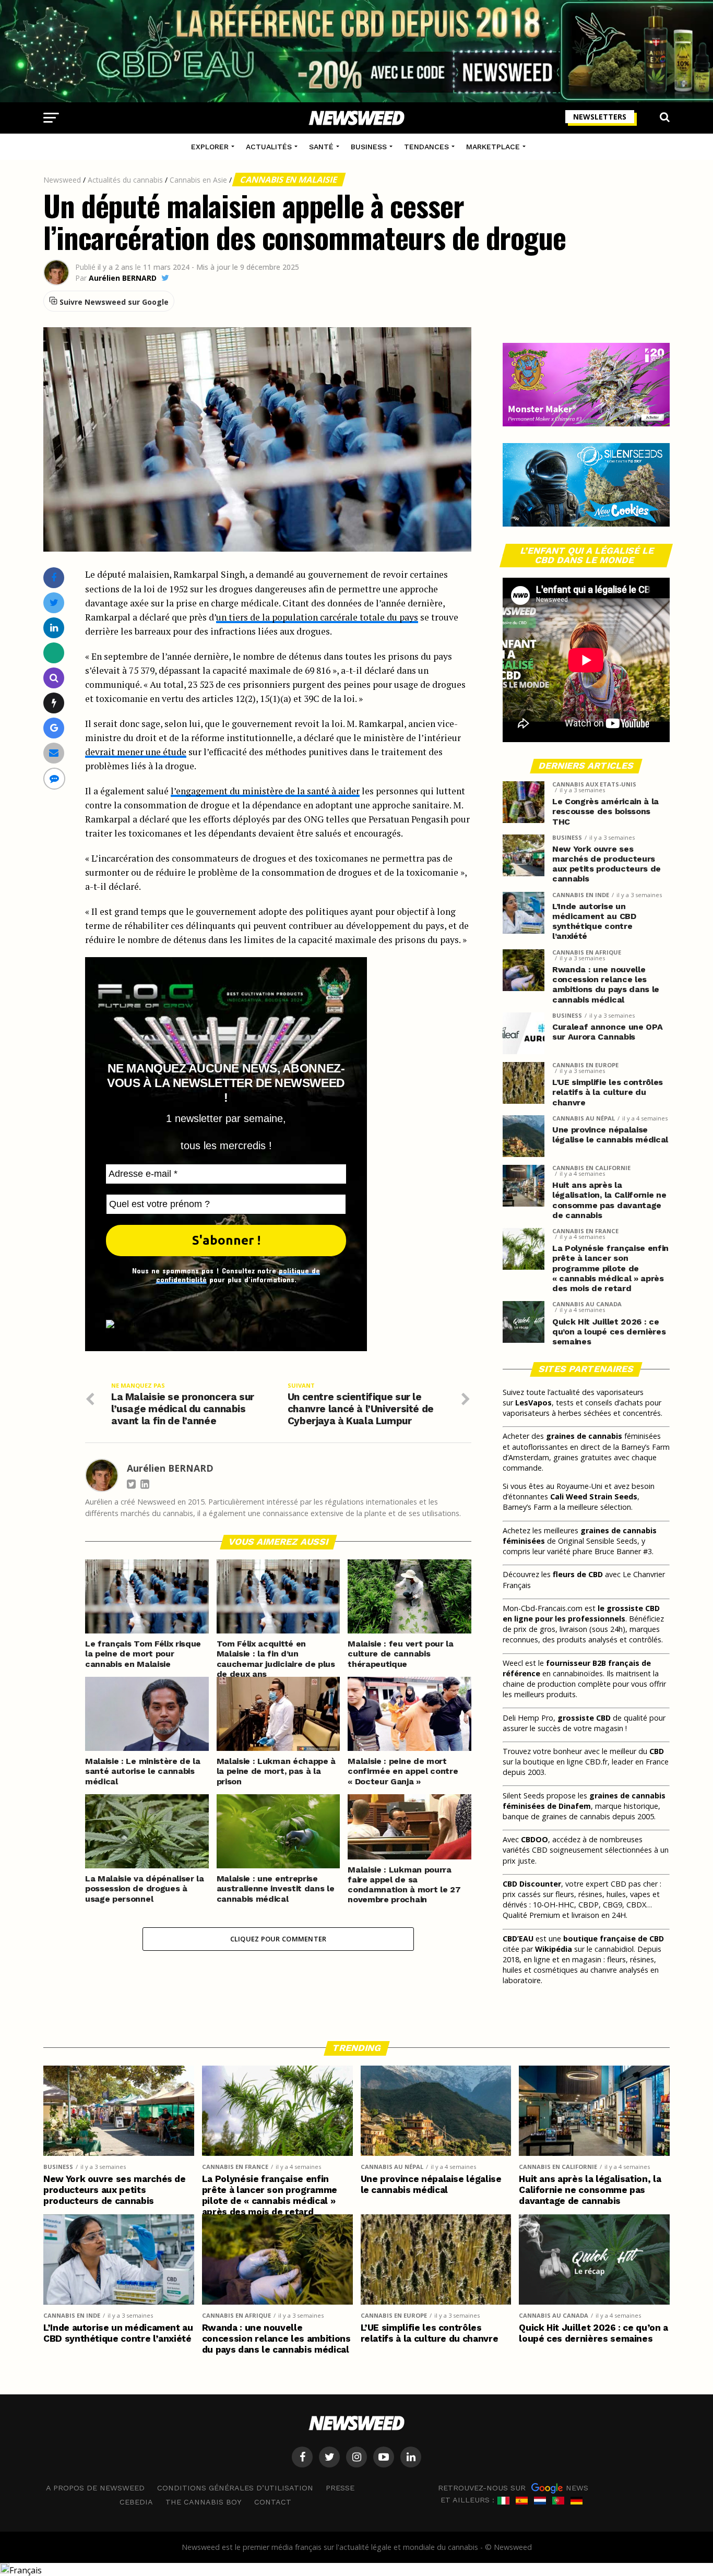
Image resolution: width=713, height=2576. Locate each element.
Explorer (210, 147)
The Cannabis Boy (204, 2502)
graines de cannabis (584, 1436)
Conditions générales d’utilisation (235, 2488)
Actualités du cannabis (125, 180)
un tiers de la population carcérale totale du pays (317, 617)
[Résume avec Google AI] (54, 728)
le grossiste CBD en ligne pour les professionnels (581, 1613)
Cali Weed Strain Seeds (594, 1496)
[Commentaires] (54, 778)
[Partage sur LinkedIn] (54, 628)
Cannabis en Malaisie (289, 180)
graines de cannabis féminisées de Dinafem (584, 1801)
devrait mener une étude (136, 752)
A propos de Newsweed (95, 2488)
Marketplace (493, 147)
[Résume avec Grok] (54, 703)
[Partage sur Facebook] (54, 577)
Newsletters (600, 117)
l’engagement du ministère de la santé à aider (265, 791)
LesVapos (533, 1403)
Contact (273, 2502)
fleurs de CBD (578, 1574)
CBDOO (534, 1839)
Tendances (426, 147)
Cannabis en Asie (198, 180)
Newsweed (62, 180)
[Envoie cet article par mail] (54, 753)
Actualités (269, 147)
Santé (321, 147)
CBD (657, 1751)
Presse (340, 2488)
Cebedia (136, 2502)
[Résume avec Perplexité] (54, 678)
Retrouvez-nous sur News (513, 2488)
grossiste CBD (584, 1718)
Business (369, 147)
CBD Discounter (532, 1884)
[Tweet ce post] (54, 603)
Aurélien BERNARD (123, 278)
